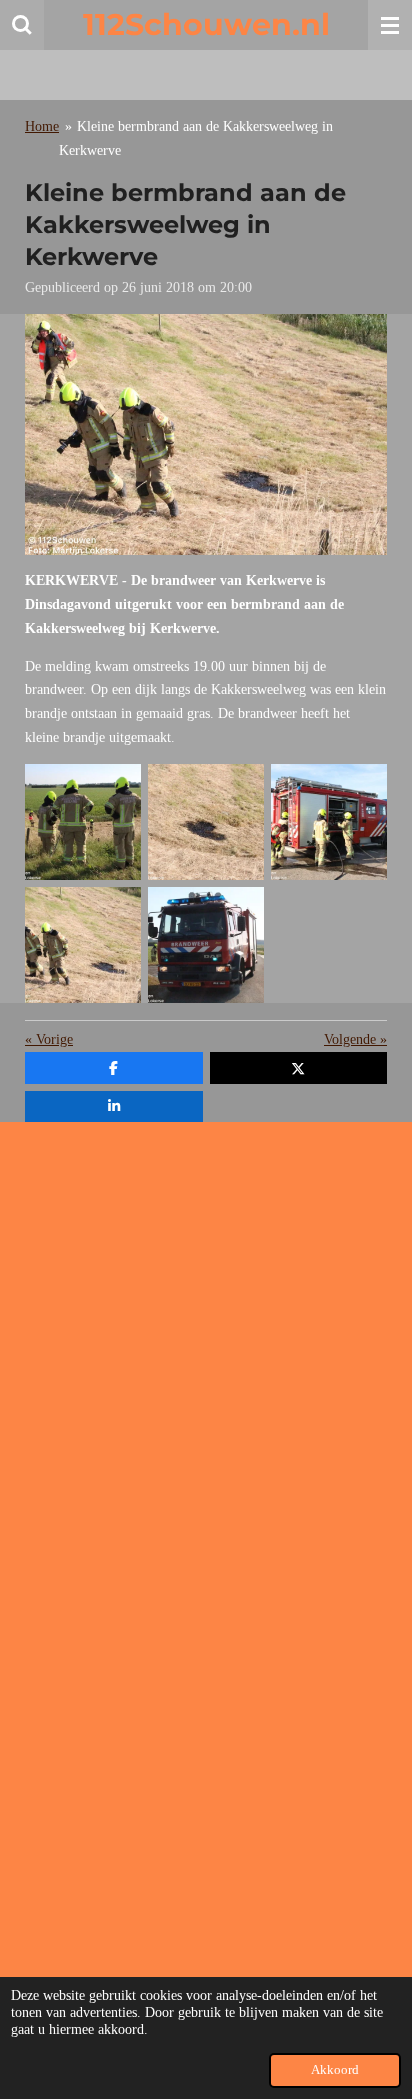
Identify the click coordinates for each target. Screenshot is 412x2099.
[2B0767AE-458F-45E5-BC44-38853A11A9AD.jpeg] (83, 821)
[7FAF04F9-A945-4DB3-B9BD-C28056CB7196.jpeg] (83, 944)
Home (42, 126)
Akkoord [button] (335, 2070)
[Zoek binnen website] (22, 25)
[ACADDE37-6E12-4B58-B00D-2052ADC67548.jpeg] (206, 821)
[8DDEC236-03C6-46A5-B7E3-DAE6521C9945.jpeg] (206, 944)
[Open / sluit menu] (390, 25)
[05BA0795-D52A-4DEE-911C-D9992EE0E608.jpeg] (329, 821)
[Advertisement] (206, 1343)
